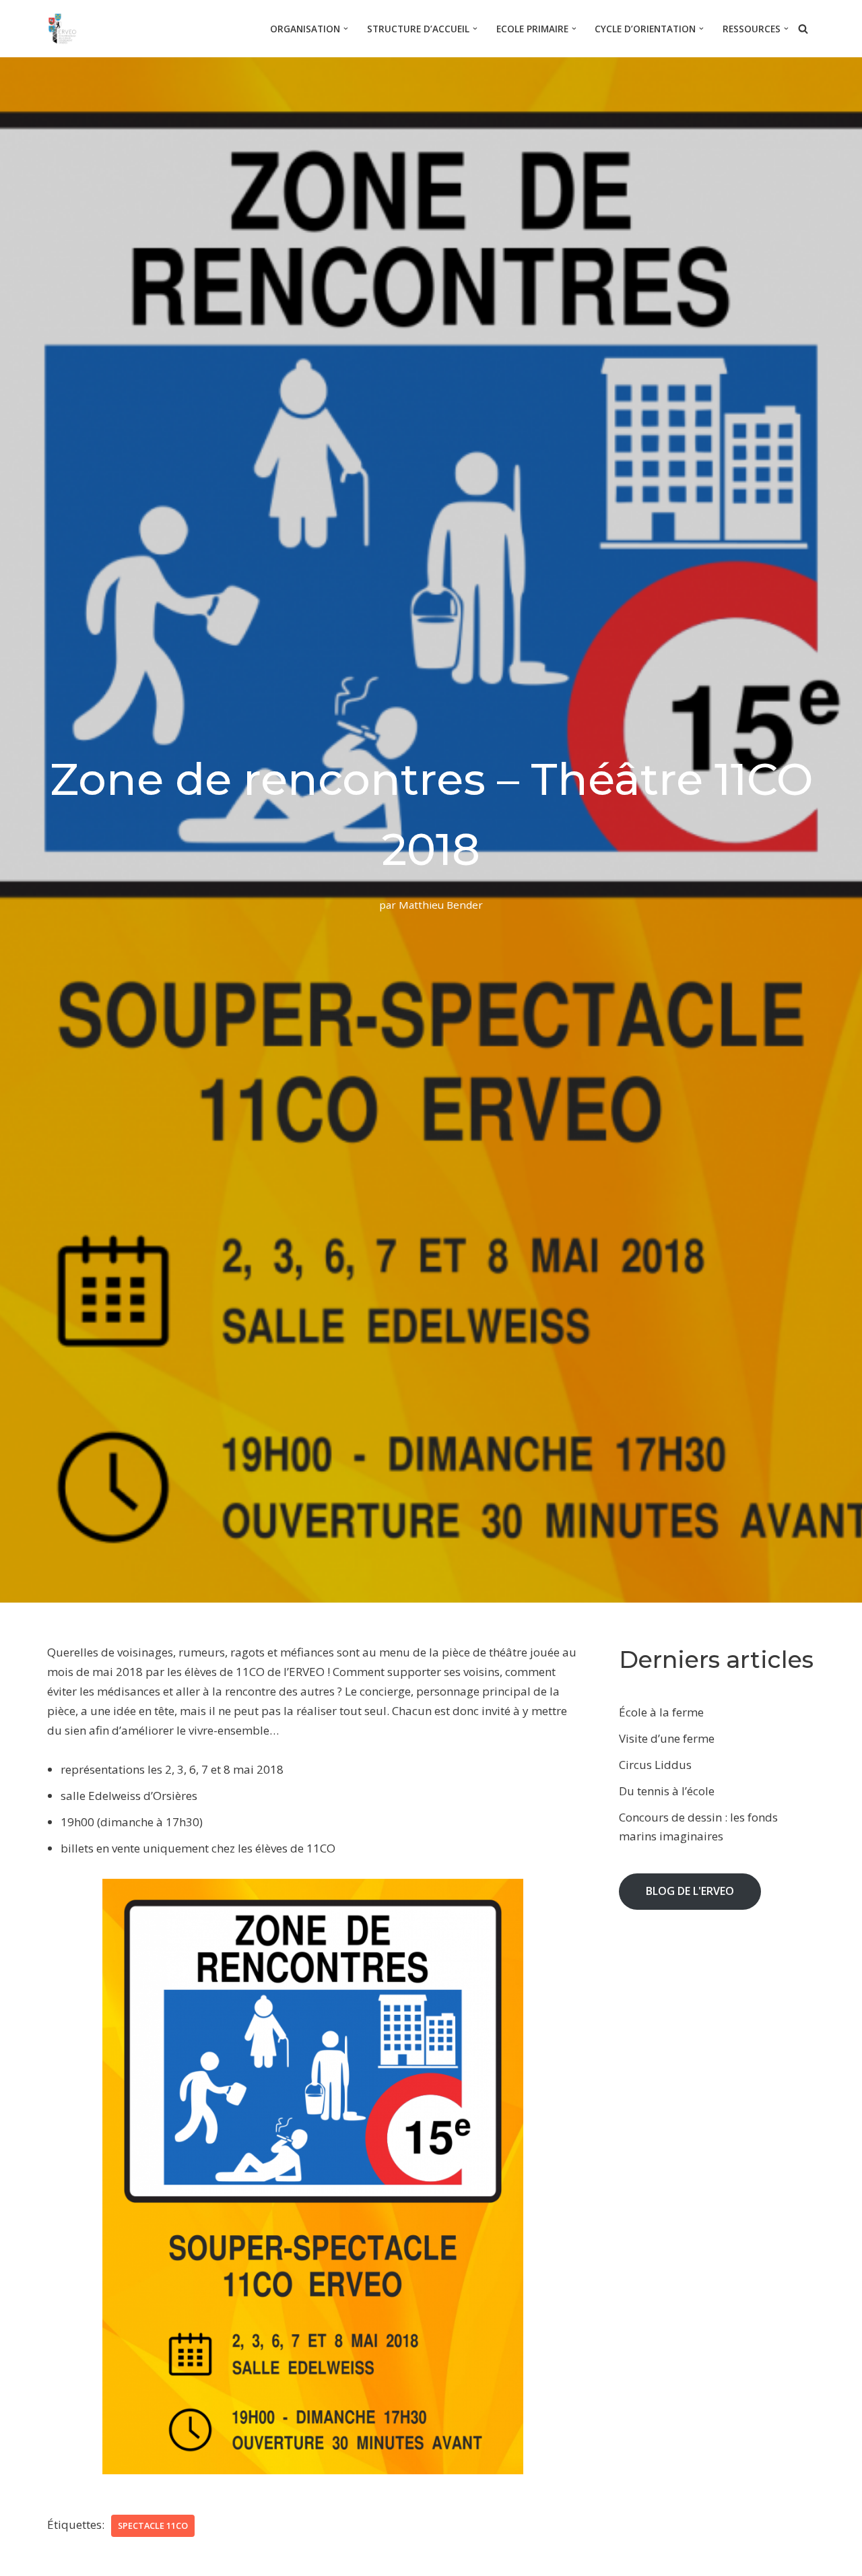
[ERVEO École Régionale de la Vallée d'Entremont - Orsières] (66, 29)
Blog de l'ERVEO (690, 1891)
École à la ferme (661, 1712)
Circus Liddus (655, 1765)
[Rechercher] (803, 29)
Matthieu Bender (441, 905)
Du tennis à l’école (667, 1791)
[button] (346, 29)
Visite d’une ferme (667, 1738)
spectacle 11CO (153, 2525)
